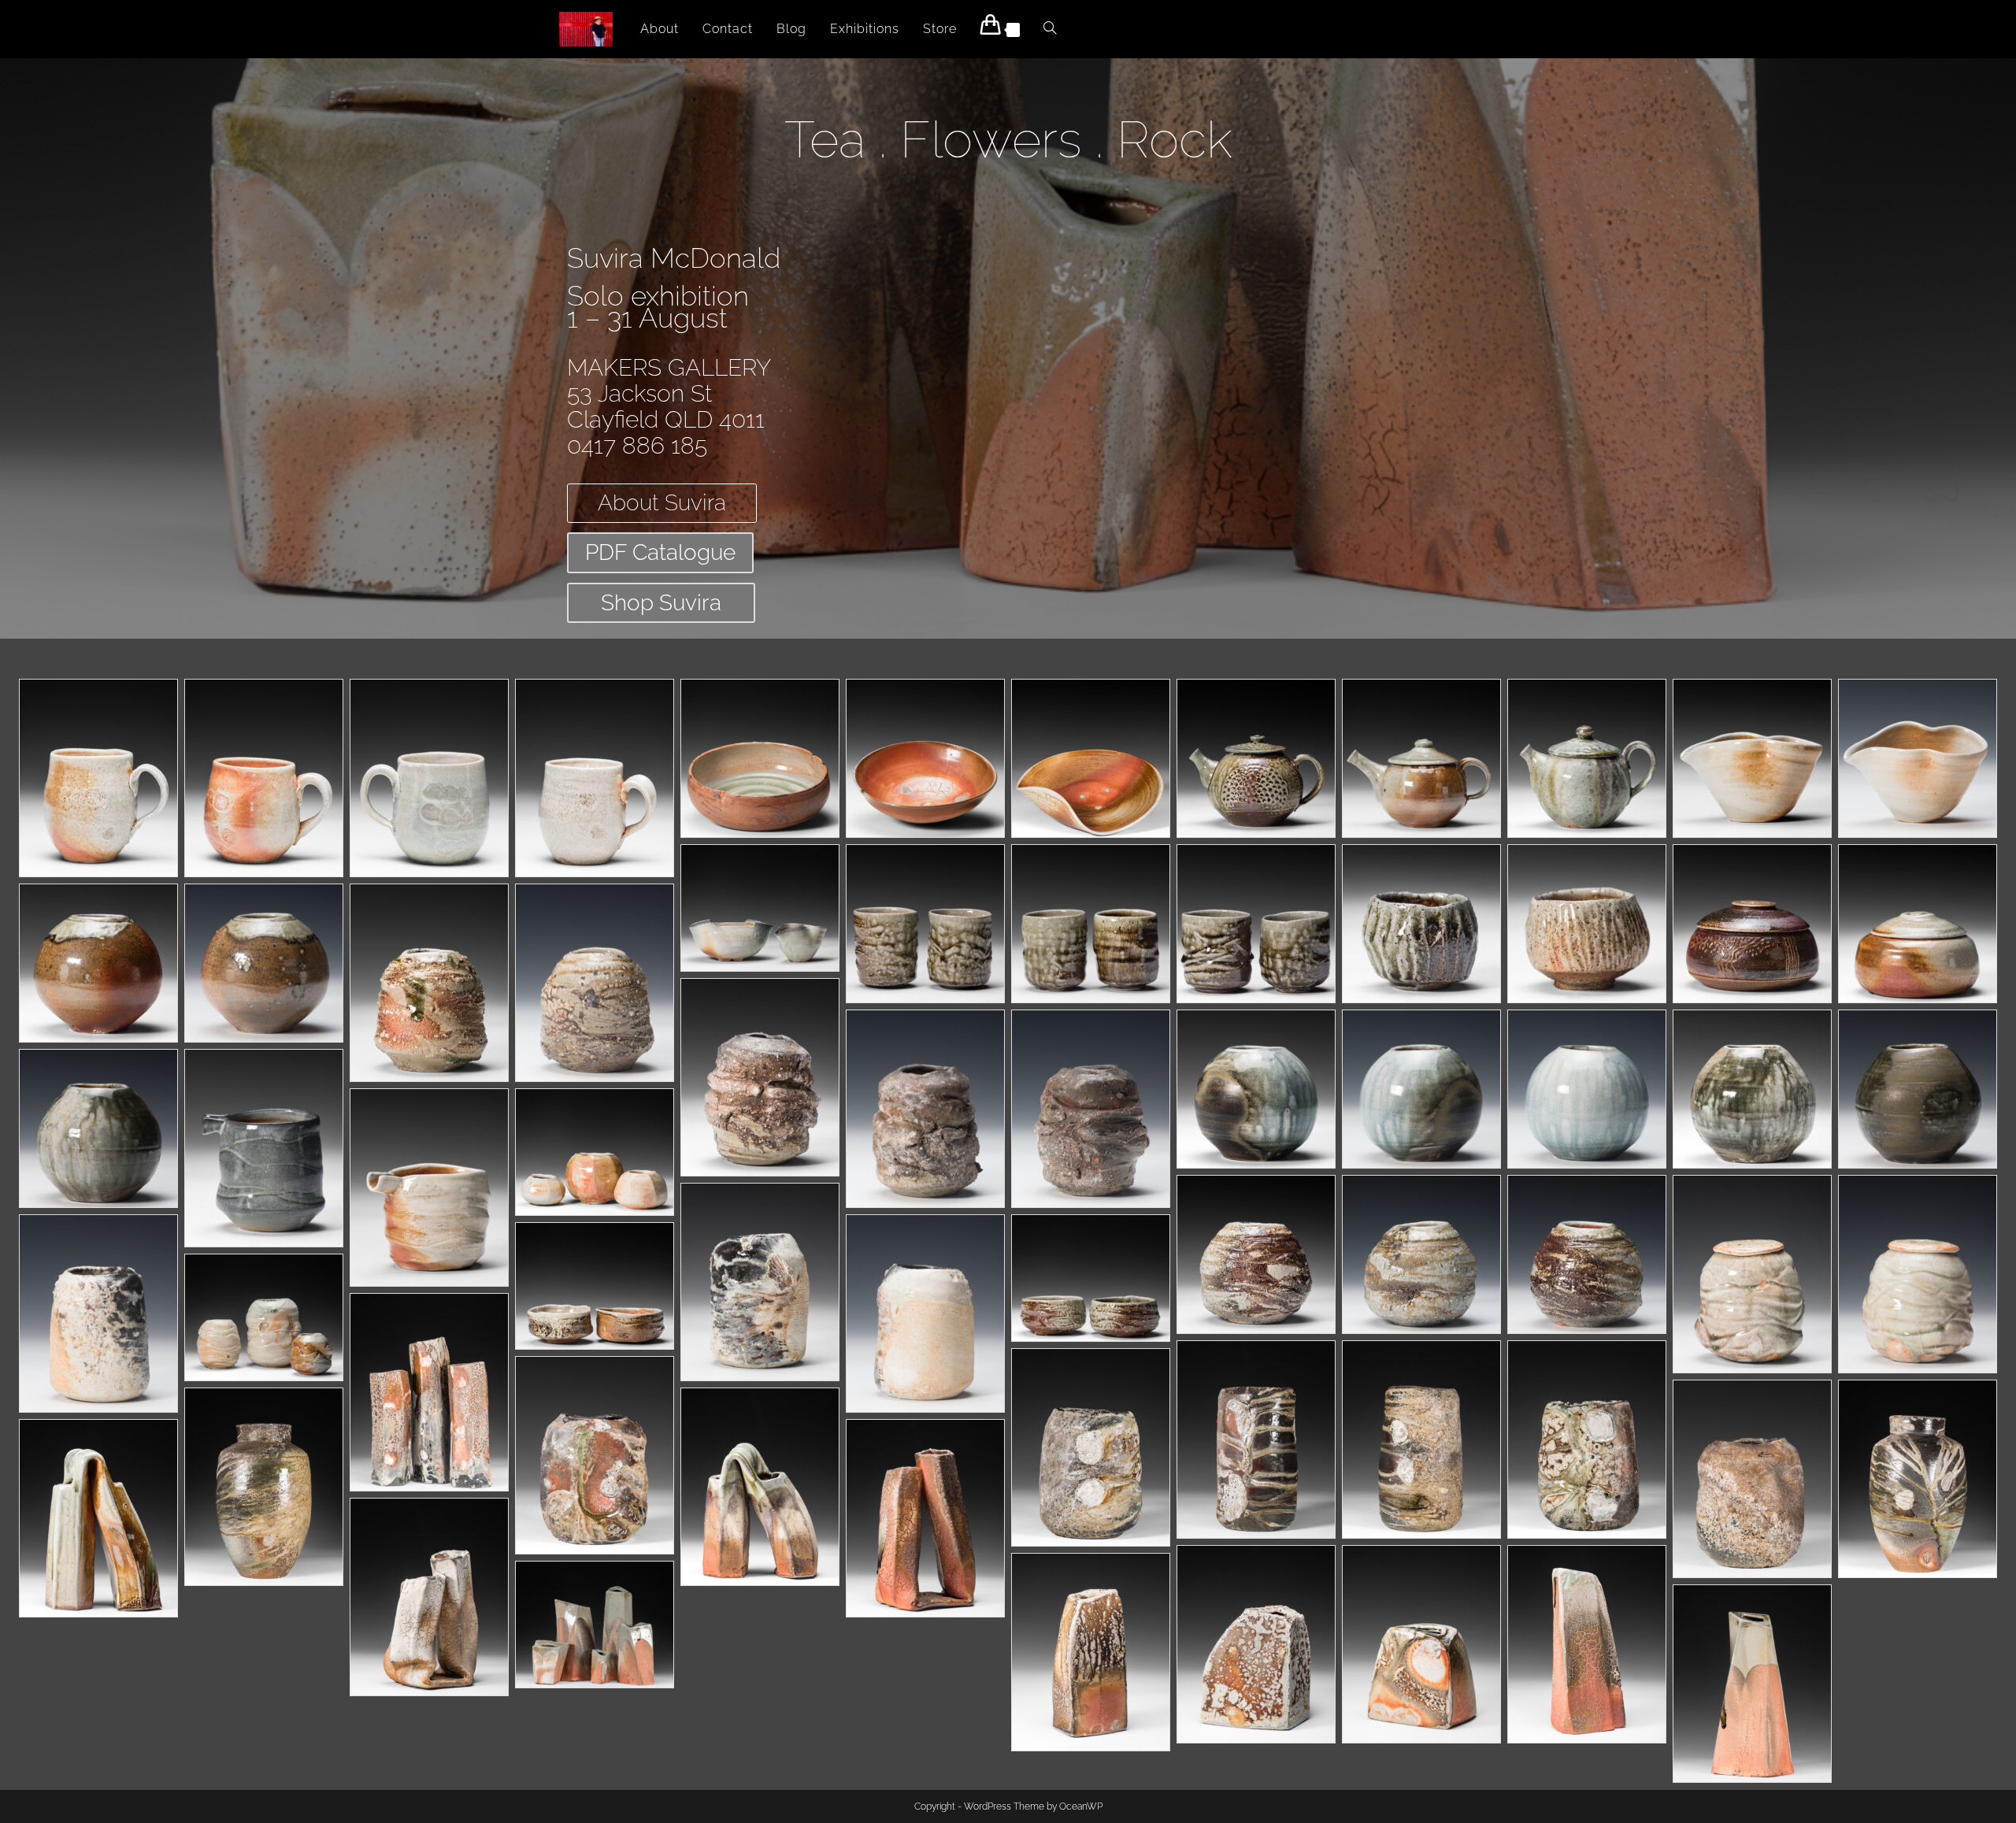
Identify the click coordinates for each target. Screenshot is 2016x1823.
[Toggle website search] (1050, 29)
